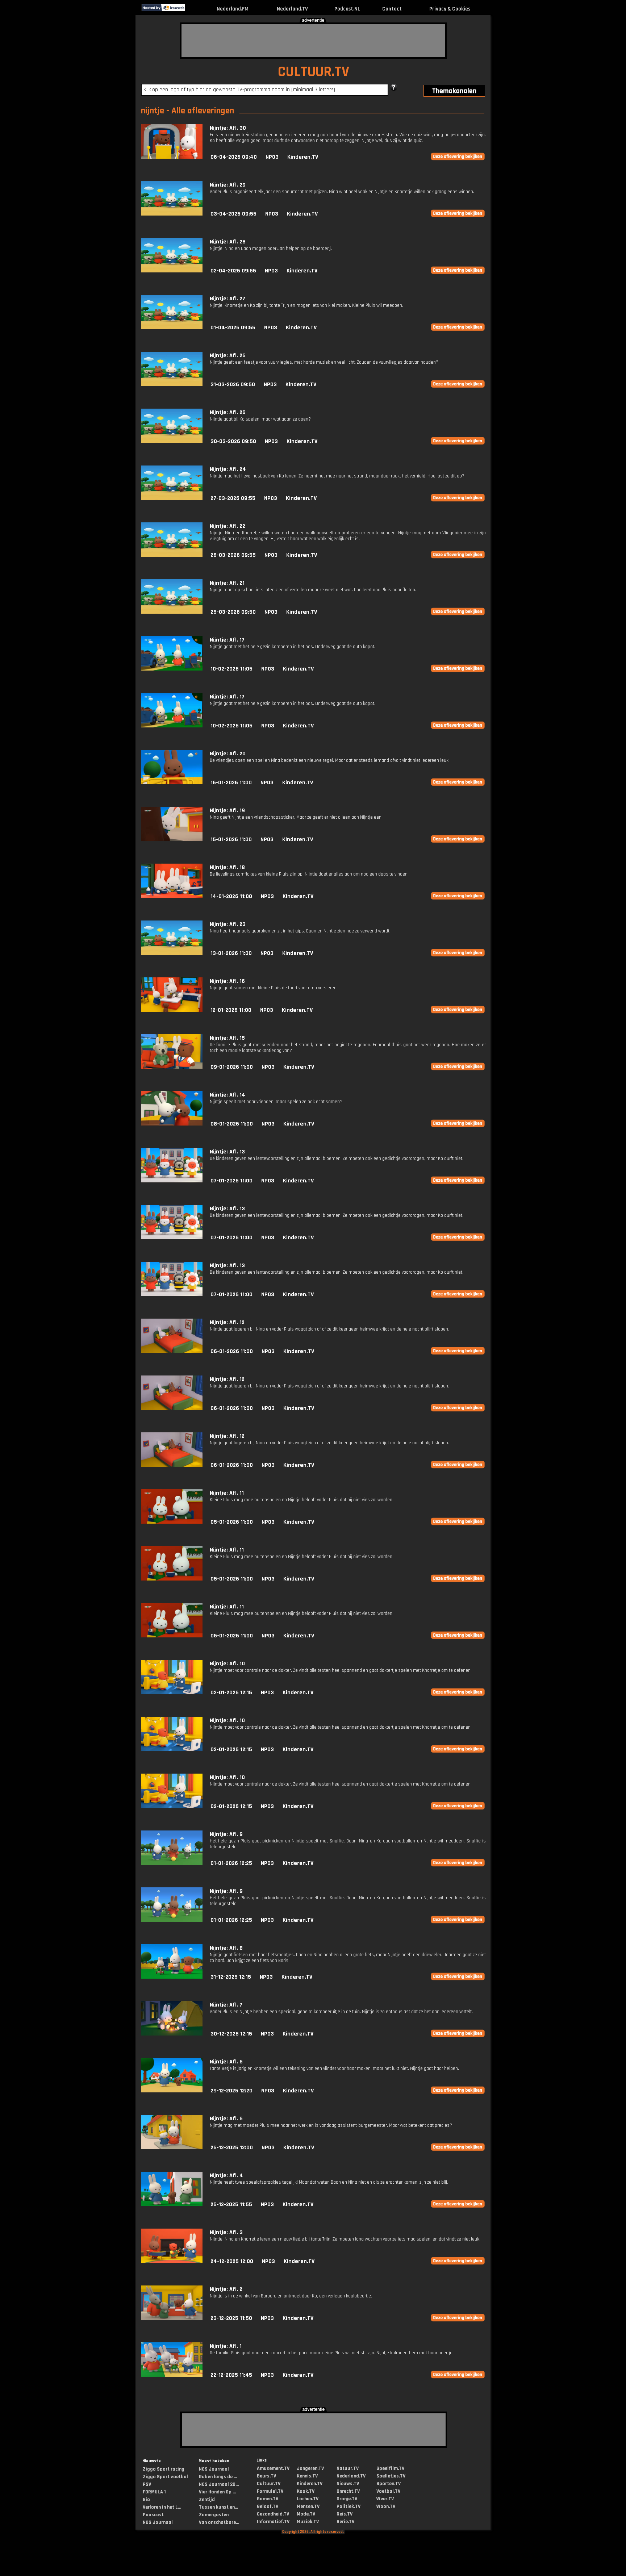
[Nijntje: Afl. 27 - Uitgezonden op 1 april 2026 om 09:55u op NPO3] (172, 328)
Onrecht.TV (348, 2491)
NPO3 (272, 157)
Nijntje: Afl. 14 (228, 1095)
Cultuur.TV (269, 2484)
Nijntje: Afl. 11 (227, 1493)
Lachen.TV (308, 2499)
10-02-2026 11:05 (231, 669)
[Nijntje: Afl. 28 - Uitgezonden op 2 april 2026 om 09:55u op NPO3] (172, 271)
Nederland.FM (233, 9)
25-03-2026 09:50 (233, 612)
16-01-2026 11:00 (231, 783)
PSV (147, 2484)
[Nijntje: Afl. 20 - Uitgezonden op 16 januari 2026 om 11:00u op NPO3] (172, 783)
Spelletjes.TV (391, 2476)
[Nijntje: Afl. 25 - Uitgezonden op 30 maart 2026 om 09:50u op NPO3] (172, 441)
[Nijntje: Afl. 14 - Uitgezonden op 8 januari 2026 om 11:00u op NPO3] (172, 1124)
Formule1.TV (270, 2491)
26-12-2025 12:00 (232, 2148)
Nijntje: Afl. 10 (227, 1664)
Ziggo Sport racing (164, 2469)
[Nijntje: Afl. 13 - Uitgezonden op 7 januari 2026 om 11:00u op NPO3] (172, 1181)
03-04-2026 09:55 (233, 214)
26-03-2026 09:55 (233, 555)
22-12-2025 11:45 (231, 2375)
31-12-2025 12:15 (231, 1977)
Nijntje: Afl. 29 (228, 185)
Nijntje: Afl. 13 (227, 1152)
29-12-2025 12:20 (231, 2091)
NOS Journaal (158, 2522)
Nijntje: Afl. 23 (228, 924)
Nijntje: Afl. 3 (226, 2232)
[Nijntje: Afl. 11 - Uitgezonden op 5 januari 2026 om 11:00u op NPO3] (172, 1522)
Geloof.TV (268, 2506)
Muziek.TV (308, 2522)
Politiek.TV (349, 2506)
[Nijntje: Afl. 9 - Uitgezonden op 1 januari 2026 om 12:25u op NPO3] (172, 1863)
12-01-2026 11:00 (231, 1010)
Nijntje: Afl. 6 (226, 2062)
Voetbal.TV (388, 2491)
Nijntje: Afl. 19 (227, 811)
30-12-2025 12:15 (231, 2034)
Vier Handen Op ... (217, 2492)
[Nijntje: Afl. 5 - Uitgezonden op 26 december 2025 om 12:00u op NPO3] (172, 2148)
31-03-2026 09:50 (233, 385)
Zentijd (207, 2500)
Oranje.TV (347, 2499)
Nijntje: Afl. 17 (227, 640)
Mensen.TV (308, 2506)
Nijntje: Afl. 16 (227, 981)
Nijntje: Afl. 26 (228, 356)
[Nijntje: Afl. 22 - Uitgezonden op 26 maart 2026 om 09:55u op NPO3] (172, 555)
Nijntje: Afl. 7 (226, 2005)
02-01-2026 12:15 (231, 1693)
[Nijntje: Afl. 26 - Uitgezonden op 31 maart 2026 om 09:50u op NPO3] (172, 385)
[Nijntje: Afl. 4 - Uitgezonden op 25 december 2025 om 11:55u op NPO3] (172, 2205)
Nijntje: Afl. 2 (226, 2289)
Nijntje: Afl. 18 (227, 867)
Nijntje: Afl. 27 (228, 299)
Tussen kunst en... (218, 2507)
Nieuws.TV (348, 2484)
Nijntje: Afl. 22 (228, 526)
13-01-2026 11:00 (231, 953)
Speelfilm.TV (390, 2468)
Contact (392, 9)
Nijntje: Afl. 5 (226, 2119)
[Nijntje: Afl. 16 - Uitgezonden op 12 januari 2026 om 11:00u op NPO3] (172, 1010)
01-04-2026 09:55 (233, 328)
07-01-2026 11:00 (231, 1181)
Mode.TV (306, 2514)
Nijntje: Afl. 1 (226, 2346)
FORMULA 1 (154, 2492)
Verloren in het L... (162, 2507)
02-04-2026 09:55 (233, 271)
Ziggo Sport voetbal (165, 2477)
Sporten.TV (389, 2484)
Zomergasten (214, 2515)
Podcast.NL (347, 9)
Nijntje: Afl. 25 (228, 412)
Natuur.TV (348, 2468)
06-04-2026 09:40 (234, 157)
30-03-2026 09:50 (233, 441)
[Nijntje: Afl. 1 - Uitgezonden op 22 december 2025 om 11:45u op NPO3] (172, 2375)
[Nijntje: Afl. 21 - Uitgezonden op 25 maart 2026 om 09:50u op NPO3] (172, 612)
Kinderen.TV (303, 157)
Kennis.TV (307, 2476)
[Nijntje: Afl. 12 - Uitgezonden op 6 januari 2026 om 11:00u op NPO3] (172, 1351)
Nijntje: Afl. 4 (226, 2176)
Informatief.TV (273, 2522)
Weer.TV (385, 2499)
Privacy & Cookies (450, 9)
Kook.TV (306, 2491)
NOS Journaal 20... (219, 2484)
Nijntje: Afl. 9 (226, 1834)
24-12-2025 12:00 (232, 2261)
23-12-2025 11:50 (231, 2318)
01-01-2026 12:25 (231, 1863)
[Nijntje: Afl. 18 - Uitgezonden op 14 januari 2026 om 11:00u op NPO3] (172, 896)
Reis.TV (345, 2514)
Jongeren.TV (310, 2468)
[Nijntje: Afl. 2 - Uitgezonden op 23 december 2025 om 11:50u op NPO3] (172, 2318)
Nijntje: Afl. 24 (228, 469)
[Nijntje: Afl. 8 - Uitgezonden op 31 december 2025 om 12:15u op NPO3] (172, 1977)
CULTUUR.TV (314, 72)
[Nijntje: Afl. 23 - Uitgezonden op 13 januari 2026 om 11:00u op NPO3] (172, 953)
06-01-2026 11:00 (232, 1351)
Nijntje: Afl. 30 (228, 128)
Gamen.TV (268, 2499)
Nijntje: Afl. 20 (228, 754)
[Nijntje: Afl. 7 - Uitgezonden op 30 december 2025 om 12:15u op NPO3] (172, 2034)
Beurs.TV (266, 2476)
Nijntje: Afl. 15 (227, 1038)
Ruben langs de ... (218, 2477)
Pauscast (153, 2515)
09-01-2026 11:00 (232, 1067)
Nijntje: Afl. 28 (228, 242)
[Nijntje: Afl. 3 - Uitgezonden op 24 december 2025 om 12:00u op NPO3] (172, 2261)
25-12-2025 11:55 (231, 2205)
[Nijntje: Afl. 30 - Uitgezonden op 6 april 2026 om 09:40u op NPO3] (172, 157)
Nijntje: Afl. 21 (227, 583)
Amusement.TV (273, 2468)
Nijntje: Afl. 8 (226, 1948)
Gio (146, 2500)
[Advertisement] (313, 41)
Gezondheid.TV (273, 2514)
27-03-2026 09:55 (233, 498)
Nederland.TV (292, 9)
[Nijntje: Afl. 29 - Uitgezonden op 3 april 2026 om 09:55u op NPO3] (172, 214)
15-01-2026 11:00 (231, 840)
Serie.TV (345, 2522)
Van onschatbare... (219, 2522)
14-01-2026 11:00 (231, 896)
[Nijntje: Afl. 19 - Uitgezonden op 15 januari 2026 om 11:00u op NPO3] (172, 840)
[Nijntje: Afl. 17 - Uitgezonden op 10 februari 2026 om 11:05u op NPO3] (172, 669)
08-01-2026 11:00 (232, 1124)
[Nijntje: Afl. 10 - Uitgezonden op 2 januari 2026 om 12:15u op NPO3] (172, 1693)
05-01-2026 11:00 (232, 1522)
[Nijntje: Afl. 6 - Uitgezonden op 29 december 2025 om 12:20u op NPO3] (172, 2091)
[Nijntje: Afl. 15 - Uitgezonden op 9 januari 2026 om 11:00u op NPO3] (172, 1067)
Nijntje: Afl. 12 (227, 1322)
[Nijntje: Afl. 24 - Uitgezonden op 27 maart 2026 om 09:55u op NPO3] (172, 498)
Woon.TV (386, 2506)
